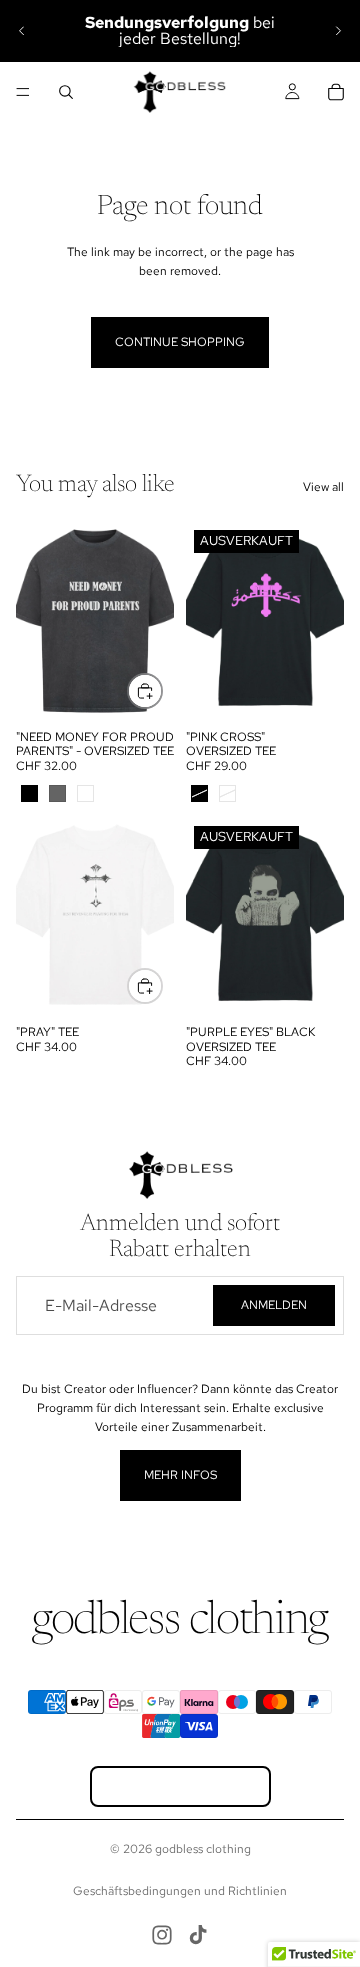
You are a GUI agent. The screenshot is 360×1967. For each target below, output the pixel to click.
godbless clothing (203, 1849)
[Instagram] (162, 1935)
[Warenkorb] (336, 92)
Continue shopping (180, 342)
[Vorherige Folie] (22, 31)
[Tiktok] (198, 1935)
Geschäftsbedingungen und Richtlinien (180, 1891)
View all (323, 487)
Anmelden (274, 1305)
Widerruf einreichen (180, 1786)
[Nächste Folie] (338, 31)
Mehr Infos (180, 1475)
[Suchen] (66, 92)
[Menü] (23, 92)
